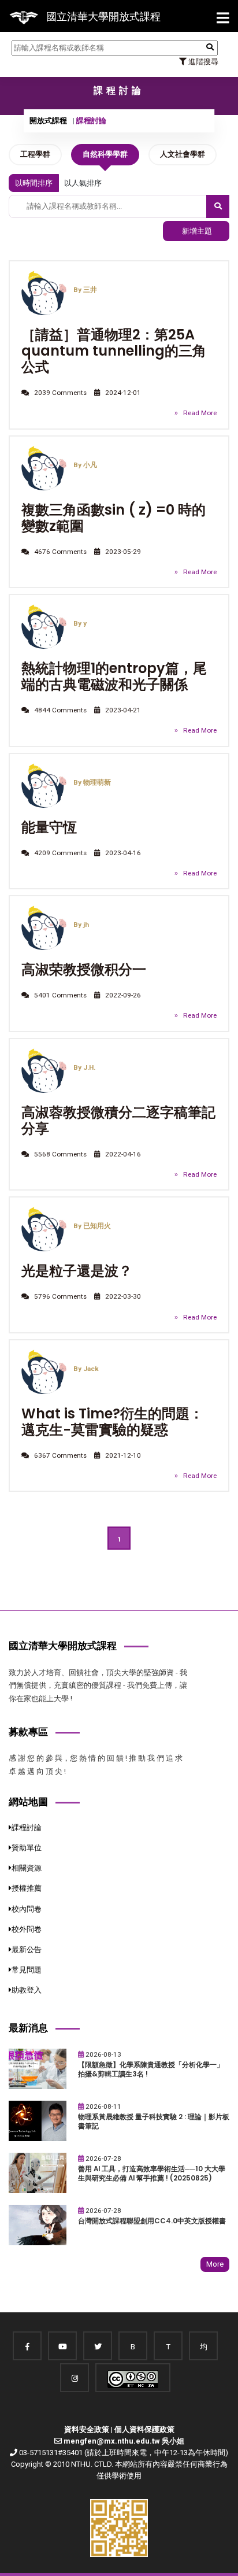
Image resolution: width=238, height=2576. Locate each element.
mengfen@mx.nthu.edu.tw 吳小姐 (124, 2441)
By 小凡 (85, 465)
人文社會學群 (183, 154)
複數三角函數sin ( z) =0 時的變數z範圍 (114, 518)
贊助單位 (27, 1848)
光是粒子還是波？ (77, 1271)
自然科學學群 (105, 154)
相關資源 (27, 1868)
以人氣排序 (83, 183)
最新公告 (27, 1949)
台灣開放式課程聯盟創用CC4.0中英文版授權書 (152, 2221)
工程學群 (35, 154)
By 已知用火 (92, 1226)
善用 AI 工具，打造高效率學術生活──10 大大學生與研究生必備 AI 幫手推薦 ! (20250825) (152, 2174)
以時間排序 (34, 183)
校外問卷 (27, 1929)
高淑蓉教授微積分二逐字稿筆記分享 (118, 1120)
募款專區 (28, 1732)
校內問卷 (27, 1909)
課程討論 (27, 1827)
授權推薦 (27, 1888)
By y (80, 623)
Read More (200, 413)
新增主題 (196, 231)
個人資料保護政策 (144, 2429)
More (215, 2264)
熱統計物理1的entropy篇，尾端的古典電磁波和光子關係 (114, 676)
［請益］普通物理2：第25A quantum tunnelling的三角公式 (114, 351)
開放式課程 (48, 121)
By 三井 (85, 290)
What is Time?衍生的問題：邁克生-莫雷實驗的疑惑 (112, 1422)
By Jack (86, 1369)
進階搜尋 (202, 62)
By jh (81, 925)
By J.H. (84, 1067)
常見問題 (27, 1970)
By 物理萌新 (92, 782)
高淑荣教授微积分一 (84, 969)
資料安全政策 (87, 2429)
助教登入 (27, 1990)
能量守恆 (49, 827)
